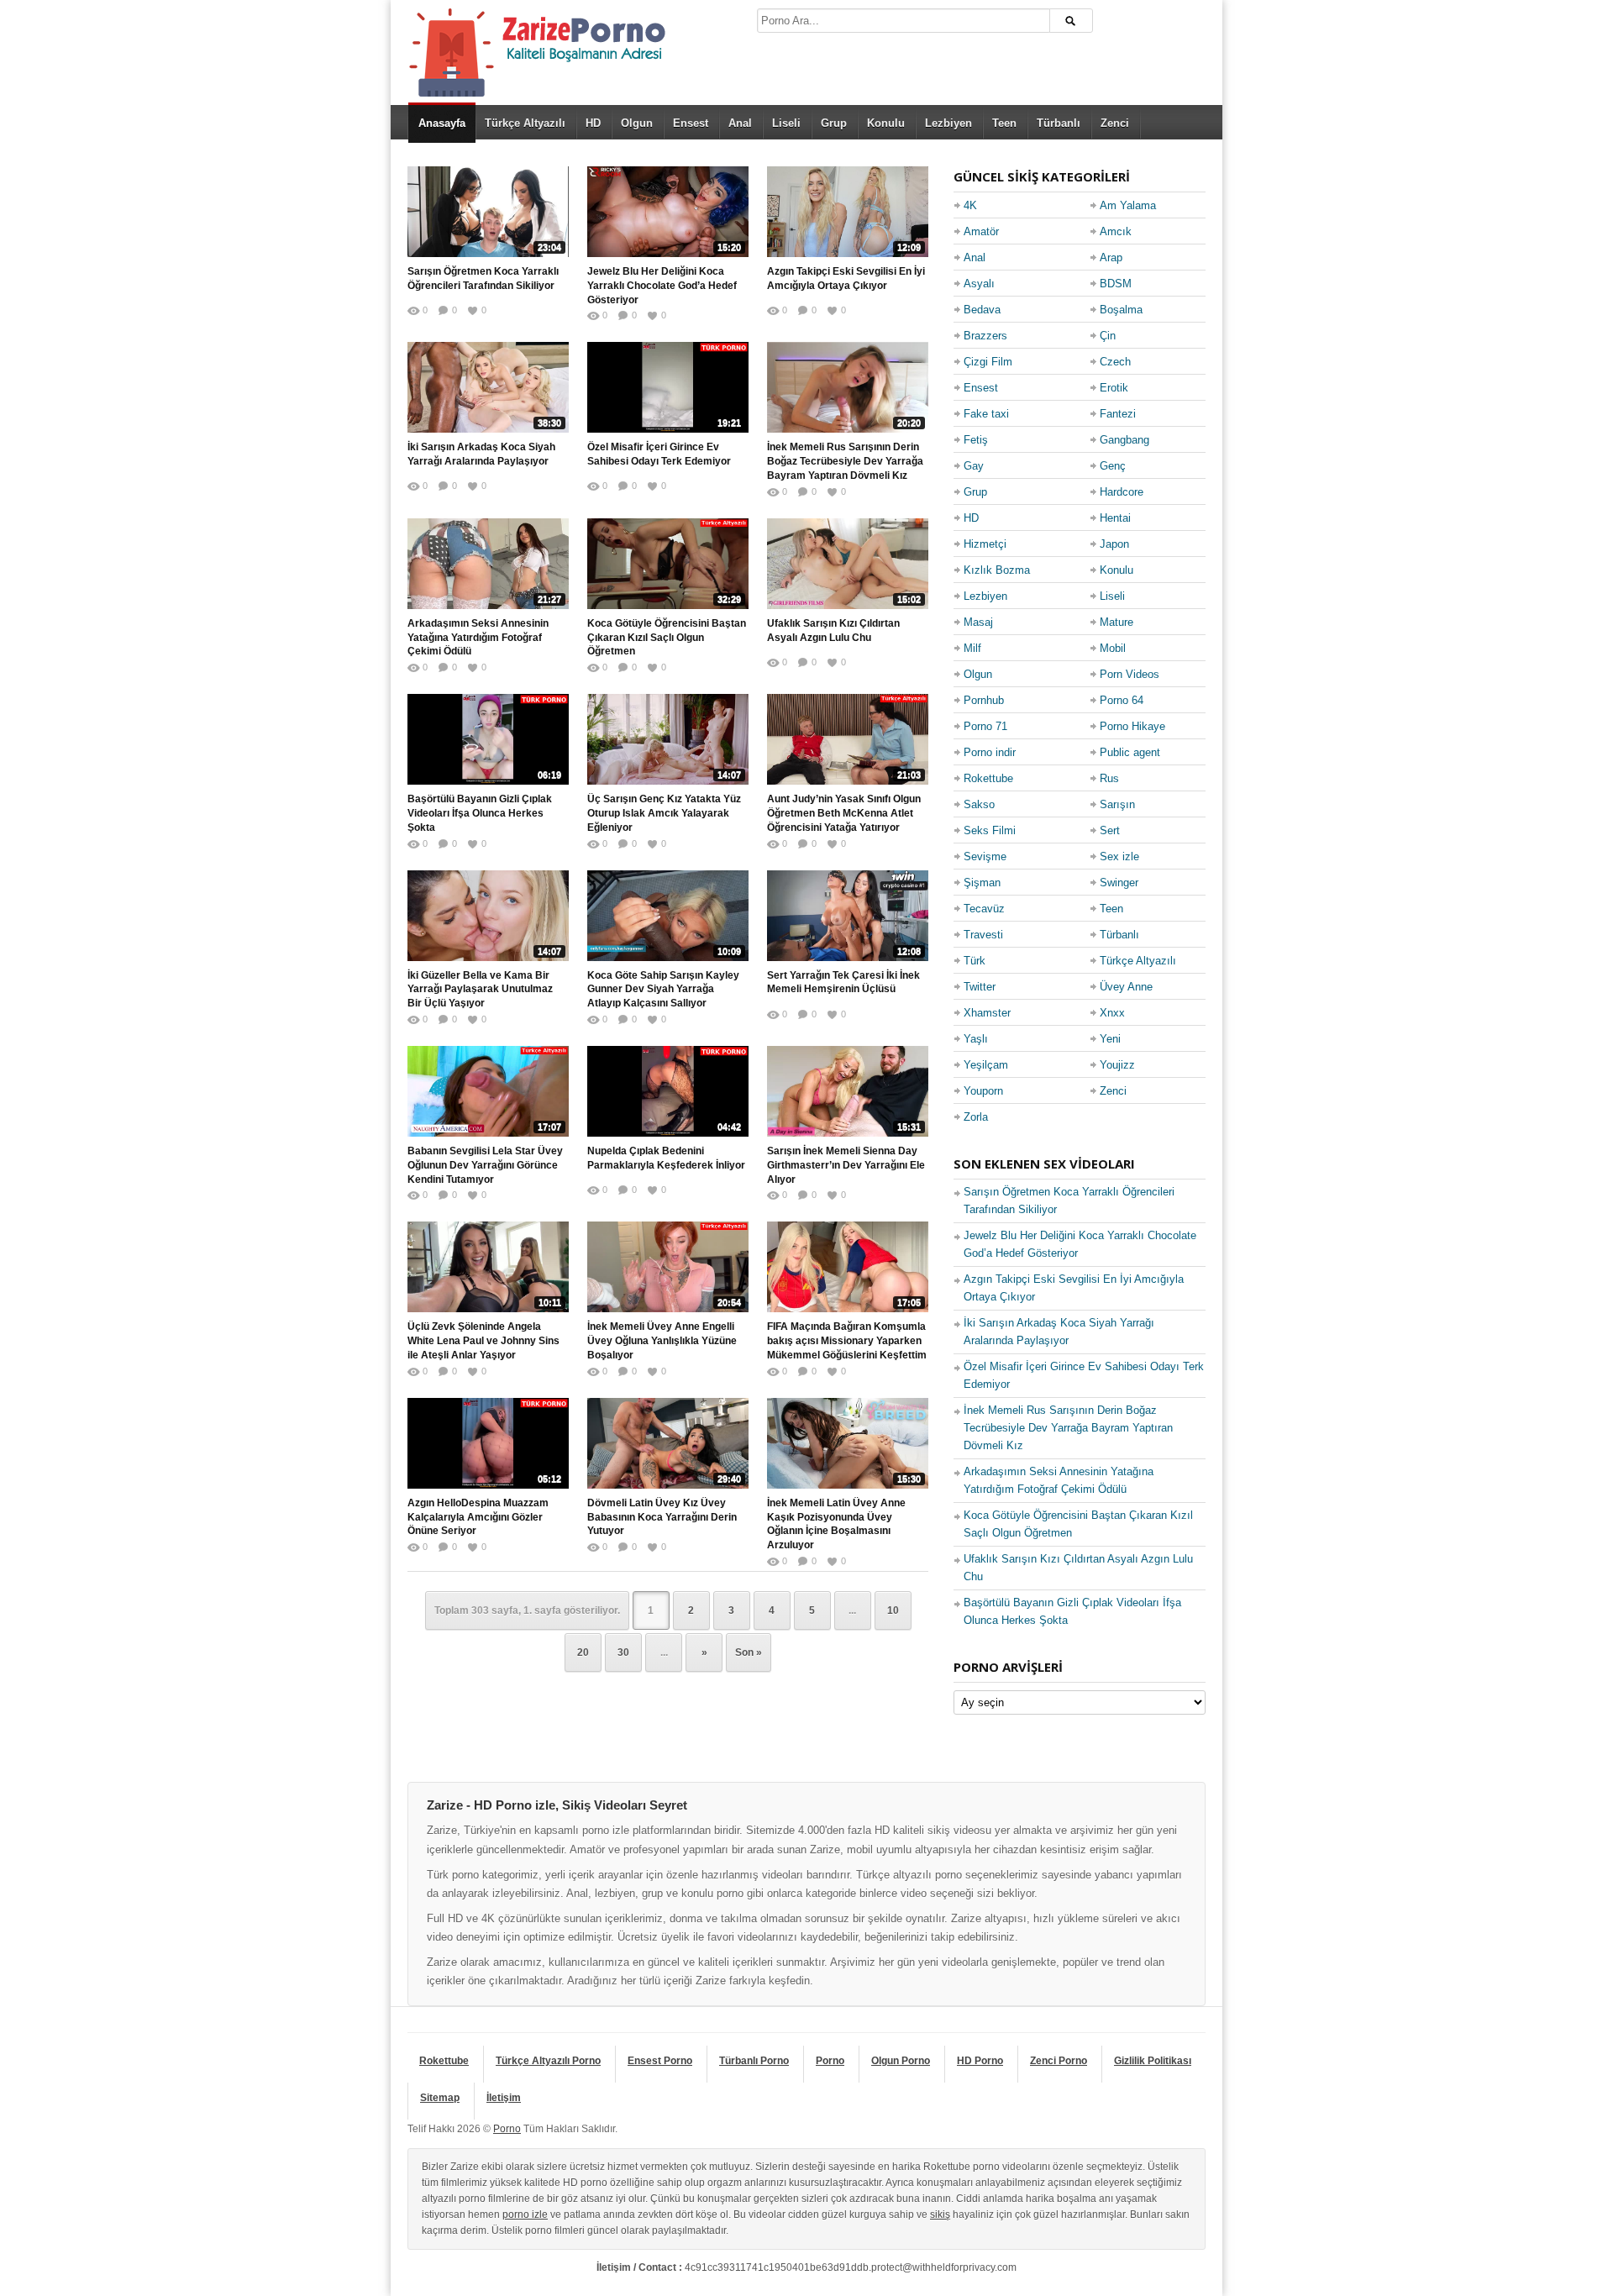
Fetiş (976, 440)
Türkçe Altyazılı (525, 123)
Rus (1109, 778)
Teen (1004, 123)
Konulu (886, 123)
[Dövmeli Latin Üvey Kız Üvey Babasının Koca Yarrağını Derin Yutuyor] (668, 1443)
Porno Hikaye (1132, 726)
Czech (1115, 362)
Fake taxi (986, 414)
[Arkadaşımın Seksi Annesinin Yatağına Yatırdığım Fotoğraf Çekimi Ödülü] (488, 564)
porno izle (525, 2215)
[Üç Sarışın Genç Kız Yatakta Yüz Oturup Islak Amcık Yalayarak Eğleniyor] (668, 739)
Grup (834, 123)
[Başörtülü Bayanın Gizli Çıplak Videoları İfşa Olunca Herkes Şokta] (488, 739)
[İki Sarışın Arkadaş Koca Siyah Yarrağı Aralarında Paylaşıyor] (488, 387)
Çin (1108, 336)
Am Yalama (1128, 205)
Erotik (1114, 388)
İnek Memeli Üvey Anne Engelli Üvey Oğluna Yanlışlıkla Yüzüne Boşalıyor (662, 1341)
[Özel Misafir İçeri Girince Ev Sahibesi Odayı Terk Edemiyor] (668, 387)
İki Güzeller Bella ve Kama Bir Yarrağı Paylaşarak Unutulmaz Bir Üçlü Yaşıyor (480, 990)
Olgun (637, 123)
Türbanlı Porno (754, 2061)
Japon (1114, 544)
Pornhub (984, 700)
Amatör (981, 231)
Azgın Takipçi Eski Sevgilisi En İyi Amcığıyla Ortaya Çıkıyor (846, 278)
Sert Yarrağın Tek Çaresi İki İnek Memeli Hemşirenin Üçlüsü (843, 982)
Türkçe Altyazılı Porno (548, 2061)
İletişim (504, 2098)
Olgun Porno (901, 2061)
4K (970, 205)
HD (593, 123)
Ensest (691, 123)
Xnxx (1112, 1013)
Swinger (1119, 883)
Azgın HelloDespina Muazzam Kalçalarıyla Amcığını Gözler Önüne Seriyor (478, 1517)
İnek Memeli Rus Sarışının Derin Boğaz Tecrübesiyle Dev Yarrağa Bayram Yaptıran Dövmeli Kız (845, 461)
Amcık (1116, 231)
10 (893, 1610)
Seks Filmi (990, 830)
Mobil (1113, 648)
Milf (972, 648)
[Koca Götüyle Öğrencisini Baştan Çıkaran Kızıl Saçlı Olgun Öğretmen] (668, 564)
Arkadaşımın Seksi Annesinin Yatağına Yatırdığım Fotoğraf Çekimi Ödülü (478, 638)
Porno (830, 2061)
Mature (1116, 622)
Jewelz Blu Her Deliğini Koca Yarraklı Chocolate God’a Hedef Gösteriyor (662, 286)
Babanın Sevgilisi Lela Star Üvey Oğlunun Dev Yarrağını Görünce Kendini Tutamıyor (485, 1165)
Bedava (982, 310)
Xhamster (987, 1013)
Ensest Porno (660, 2061)
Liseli (786, 123)
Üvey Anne (1126, 987)
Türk (975, 961)
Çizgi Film (988, 362)
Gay (974, 466)
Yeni (1110, 1039)
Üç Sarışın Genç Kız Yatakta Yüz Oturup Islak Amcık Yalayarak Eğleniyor (664, 813)
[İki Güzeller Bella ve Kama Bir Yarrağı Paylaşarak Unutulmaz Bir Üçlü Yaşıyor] (488, 916)
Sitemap (440, 2098)
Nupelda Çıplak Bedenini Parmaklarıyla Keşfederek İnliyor (666, 1158)
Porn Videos (1130, 674)
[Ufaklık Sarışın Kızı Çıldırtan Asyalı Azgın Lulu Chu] (848, 564)
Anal (740, 123)
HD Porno (980, 2061)
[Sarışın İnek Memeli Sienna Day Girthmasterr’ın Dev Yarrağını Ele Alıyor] (848, 1091)
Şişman (982, 883)
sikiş (940, 2215)
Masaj (978, 622)
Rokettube (988, 778)
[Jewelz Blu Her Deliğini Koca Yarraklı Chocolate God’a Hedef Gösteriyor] (668, 212)
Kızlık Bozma (997, 570)
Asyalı (979, 284)
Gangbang (1124, 440)
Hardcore (1122, 492)
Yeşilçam (986, 1065)
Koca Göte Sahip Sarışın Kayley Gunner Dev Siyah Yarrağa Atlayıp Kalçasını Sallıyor (663, 990)
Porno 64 (1122, 700)
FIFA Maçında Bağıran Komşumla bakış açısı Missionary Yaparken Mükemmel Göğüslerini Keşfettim (847, 1341)
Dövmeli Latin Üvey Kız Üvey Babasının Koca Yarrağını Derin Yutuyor (662, 1517)
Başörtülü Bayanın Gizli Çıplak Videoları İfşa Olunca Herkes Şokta (480, 813)
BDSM (1116, 284)
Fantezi (1118, 414)
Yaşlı (976, 1039)
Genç (1113, 466)
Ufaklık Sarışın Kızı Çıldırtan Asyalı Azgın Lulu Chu (833, 630)
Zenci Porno (1059, 2061)
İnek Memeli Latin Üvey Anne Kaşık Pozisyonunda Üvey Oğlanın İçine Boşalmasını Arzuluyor (836, 1524)
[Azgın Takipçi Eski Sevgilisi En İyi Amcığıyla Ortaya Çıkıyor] (848, 212)
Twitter (980, 987)
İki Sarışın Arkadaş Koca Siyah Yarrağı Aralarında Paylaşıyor (481, 454)
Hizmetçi (985, 544)
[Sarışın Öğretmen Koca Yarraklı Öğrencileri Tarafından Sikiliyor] (488, 212)
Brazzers (985, 336)
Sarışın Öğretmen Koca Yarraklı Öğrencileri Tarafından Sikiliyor (483, 278)
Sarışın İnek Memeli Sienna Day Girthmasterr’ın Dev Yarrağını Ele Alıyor (846, 1165)
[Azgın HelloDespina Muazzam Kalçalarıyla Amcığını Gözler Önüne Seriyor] (488, 1443)
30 (623, 1652)
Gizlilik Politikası (1153, 2061)
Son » (749, 1652)
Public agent (1130, 752)
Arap (1111, 257)
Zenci (1115, 123)
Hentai (1115, 518)
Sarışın (1117, 804)
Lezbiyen (948, 123)
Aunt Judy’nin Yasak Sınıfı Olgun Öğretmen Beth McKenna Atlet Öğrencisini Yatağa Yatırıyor (844, 813)
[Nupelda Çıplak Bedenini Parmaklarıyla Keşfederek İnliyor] (668, 1091)
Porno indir (990, 752)
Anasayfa (442, 123)
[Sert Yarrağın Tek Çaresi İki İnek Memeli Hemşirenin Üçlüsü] (848, 916)
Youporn (983, 1091)
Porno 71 (985, 726)
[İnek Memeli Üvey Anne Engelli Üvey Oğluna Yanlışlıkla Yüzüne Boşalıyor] (668, 1267)
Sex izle (1119, 856)
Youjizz (1117, 1065)
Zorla (976, 1117)
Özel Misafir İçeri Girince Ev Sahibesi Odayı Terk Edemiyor (659, 454)
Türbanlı (1059, 123)
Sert (1110, 830)
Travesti (983, 935)
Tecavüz (984, 909)
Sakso (979, 804)
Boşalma (1121, 310)
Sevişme (985, 856)
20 (583, 1652)
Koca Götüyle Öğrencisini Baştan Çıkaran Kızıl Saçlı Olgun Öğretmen (667, 638)
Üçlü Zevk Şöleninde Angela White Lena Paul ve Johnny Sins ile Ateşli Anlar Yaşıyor (483, 1341)
